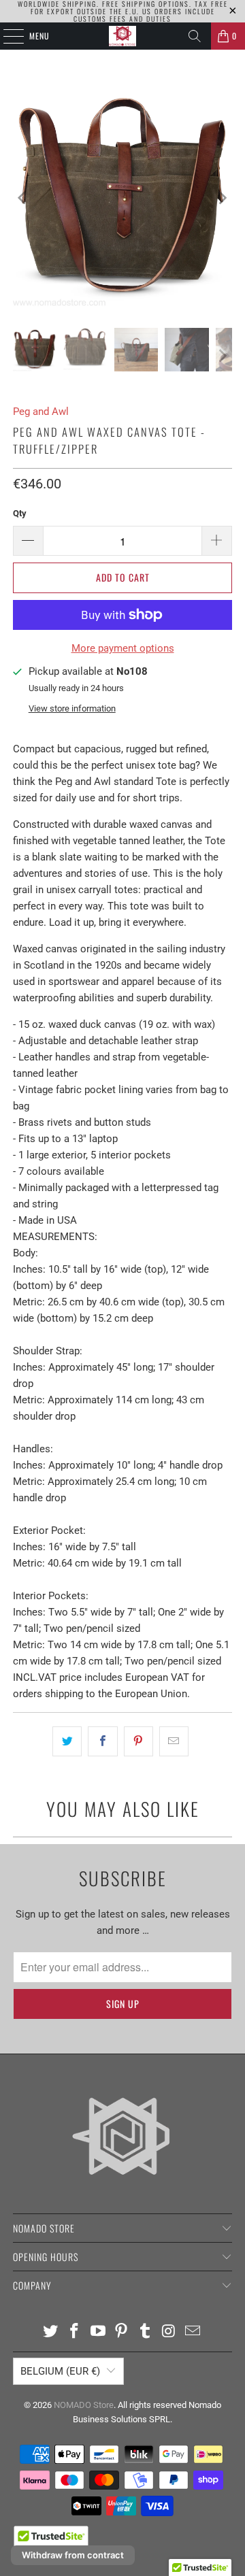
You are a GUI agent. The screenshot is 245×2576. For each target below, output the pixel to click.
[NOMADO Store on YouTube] (98, 2332)
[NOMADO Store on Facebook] (75, 2332)
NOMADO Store (84, 2405)
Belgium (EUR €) (60, 2371)
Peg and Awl (41, 412)
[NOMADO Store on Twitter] (51, 2332)
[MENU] (6, 36)
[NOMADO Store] (122, 36)
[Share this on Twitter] (67, 1741)
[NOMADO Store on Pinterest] (122, 2332)
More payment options (123, 648)
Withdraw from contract (73, 2555)
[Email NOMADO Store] (193, 2332)
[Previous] (23, 198)
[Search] (195, 36)
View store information (72, 708)
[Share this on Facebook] (102, 1741)
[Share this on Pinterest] (138, 1741)
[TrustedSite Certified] (51, 2541)
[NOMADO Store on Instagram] (169, 2332)
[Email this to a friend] (174, 1741)
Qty (20, 513)
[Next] (222, 198)
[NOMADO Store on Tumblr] (146, 2332)
